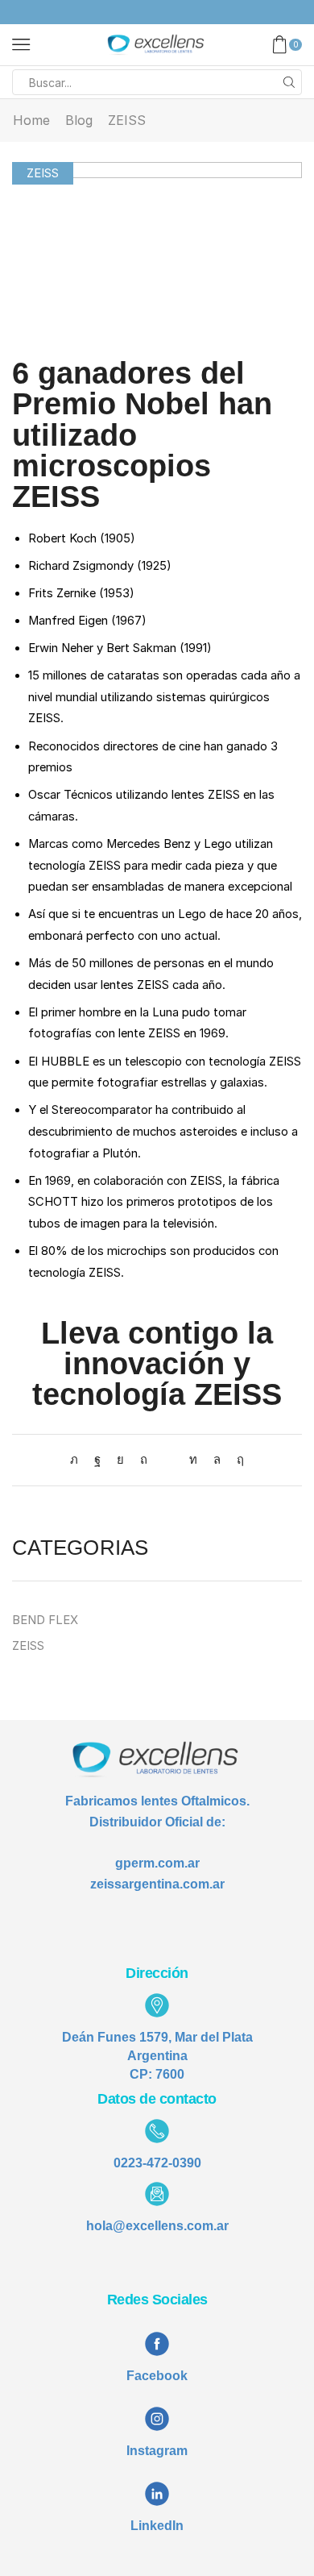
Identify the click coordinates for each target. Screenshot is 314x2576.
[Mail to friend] (168, 1460)
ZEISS (127, 120)
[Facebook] (97, 1460)
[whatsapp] (217, 1460)
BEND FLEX (45, 1620)
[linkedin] (193, 1460)
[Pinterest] (144, 1460)
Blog (79, 120)
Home (31, 120)
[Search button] (289, 82)
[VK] (120, 1460)
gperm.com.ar (157, 1863)
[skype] (236, 1460)
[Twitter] (78, 1460)
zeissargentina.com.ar (157, 1884)
